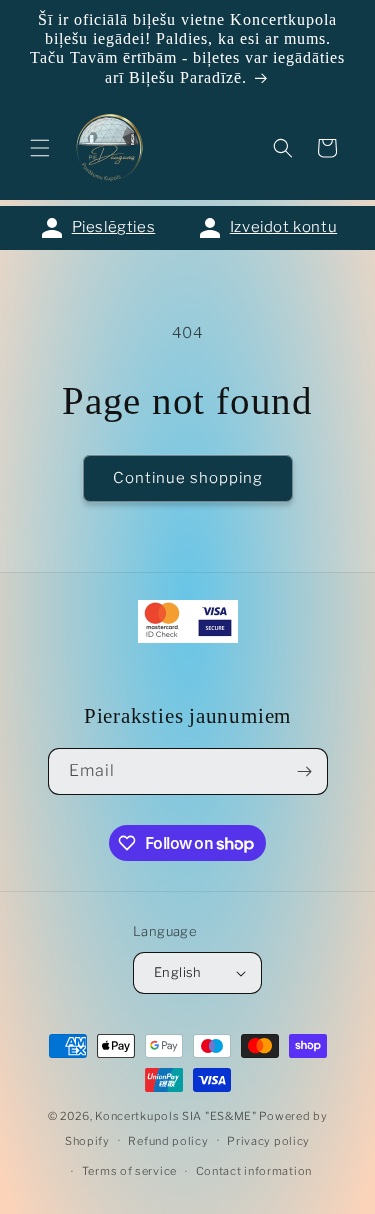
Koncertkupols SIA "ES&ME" (176, 1116)
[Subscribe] (305, 771)
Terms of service (129, 1171)
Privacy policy (268, 1141)
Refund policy (168, 1141)
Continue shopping (188, 478)
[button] (40, 148)
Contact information (254, 1171)
